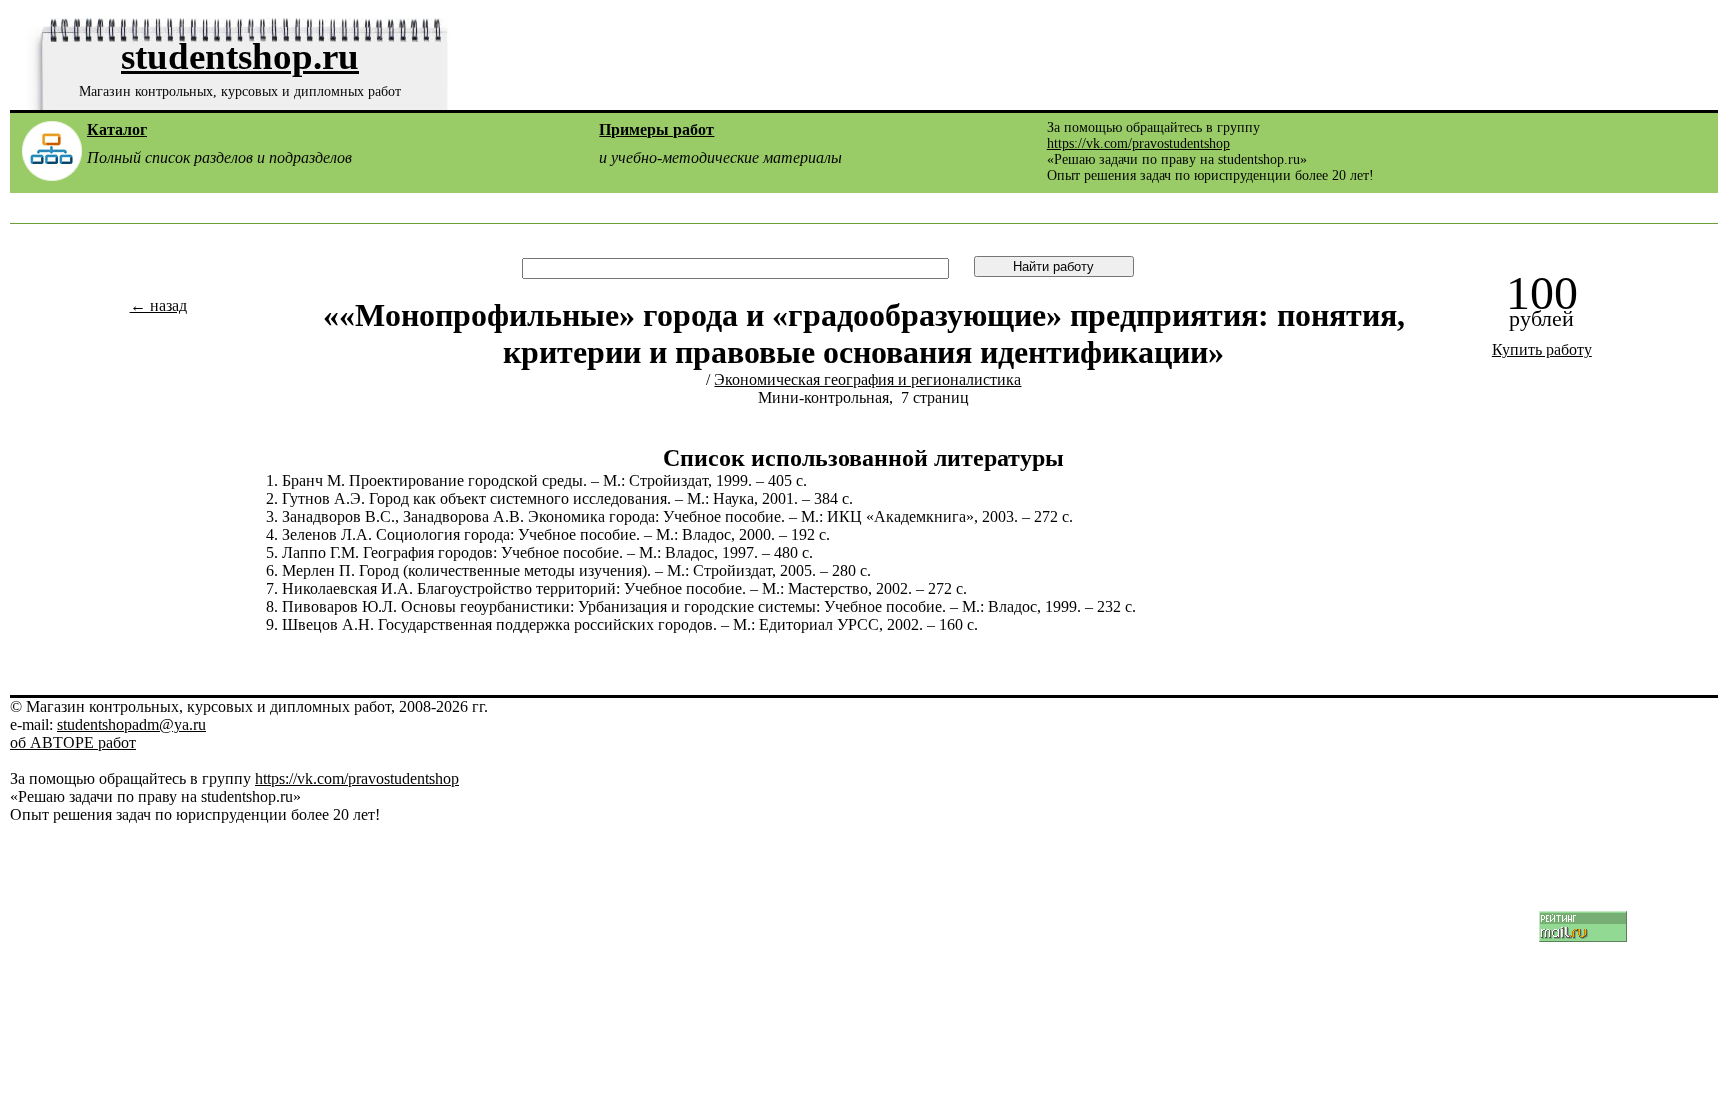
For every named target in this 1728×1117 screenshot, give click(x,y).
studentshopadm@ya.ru (131, 724)
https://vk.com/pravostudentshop (1138, 143)
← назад (158, 305)
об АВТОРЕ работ (73, 742)
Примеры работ (656, 129)
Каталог (117, 129)
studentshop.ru (240, 56)
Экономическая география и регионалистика (867, 379)
